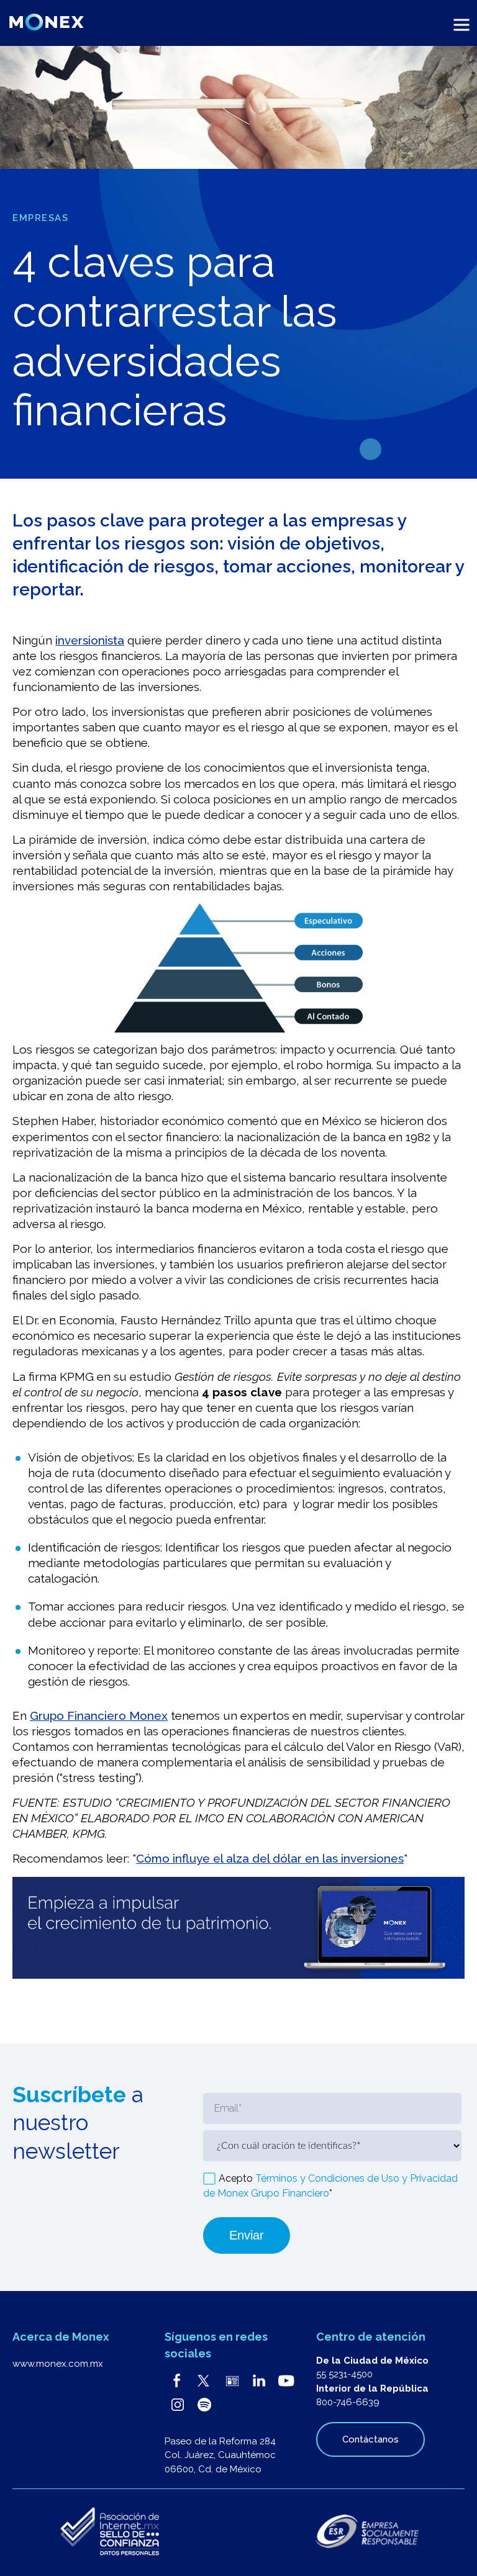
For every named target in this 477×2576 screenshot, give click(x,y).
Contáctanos (370, 2439)
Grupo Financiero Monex (99, 1715)
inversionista (90, 640)
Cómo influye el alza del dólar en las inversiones (270, 1858)
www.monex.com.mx (58, 2364)
